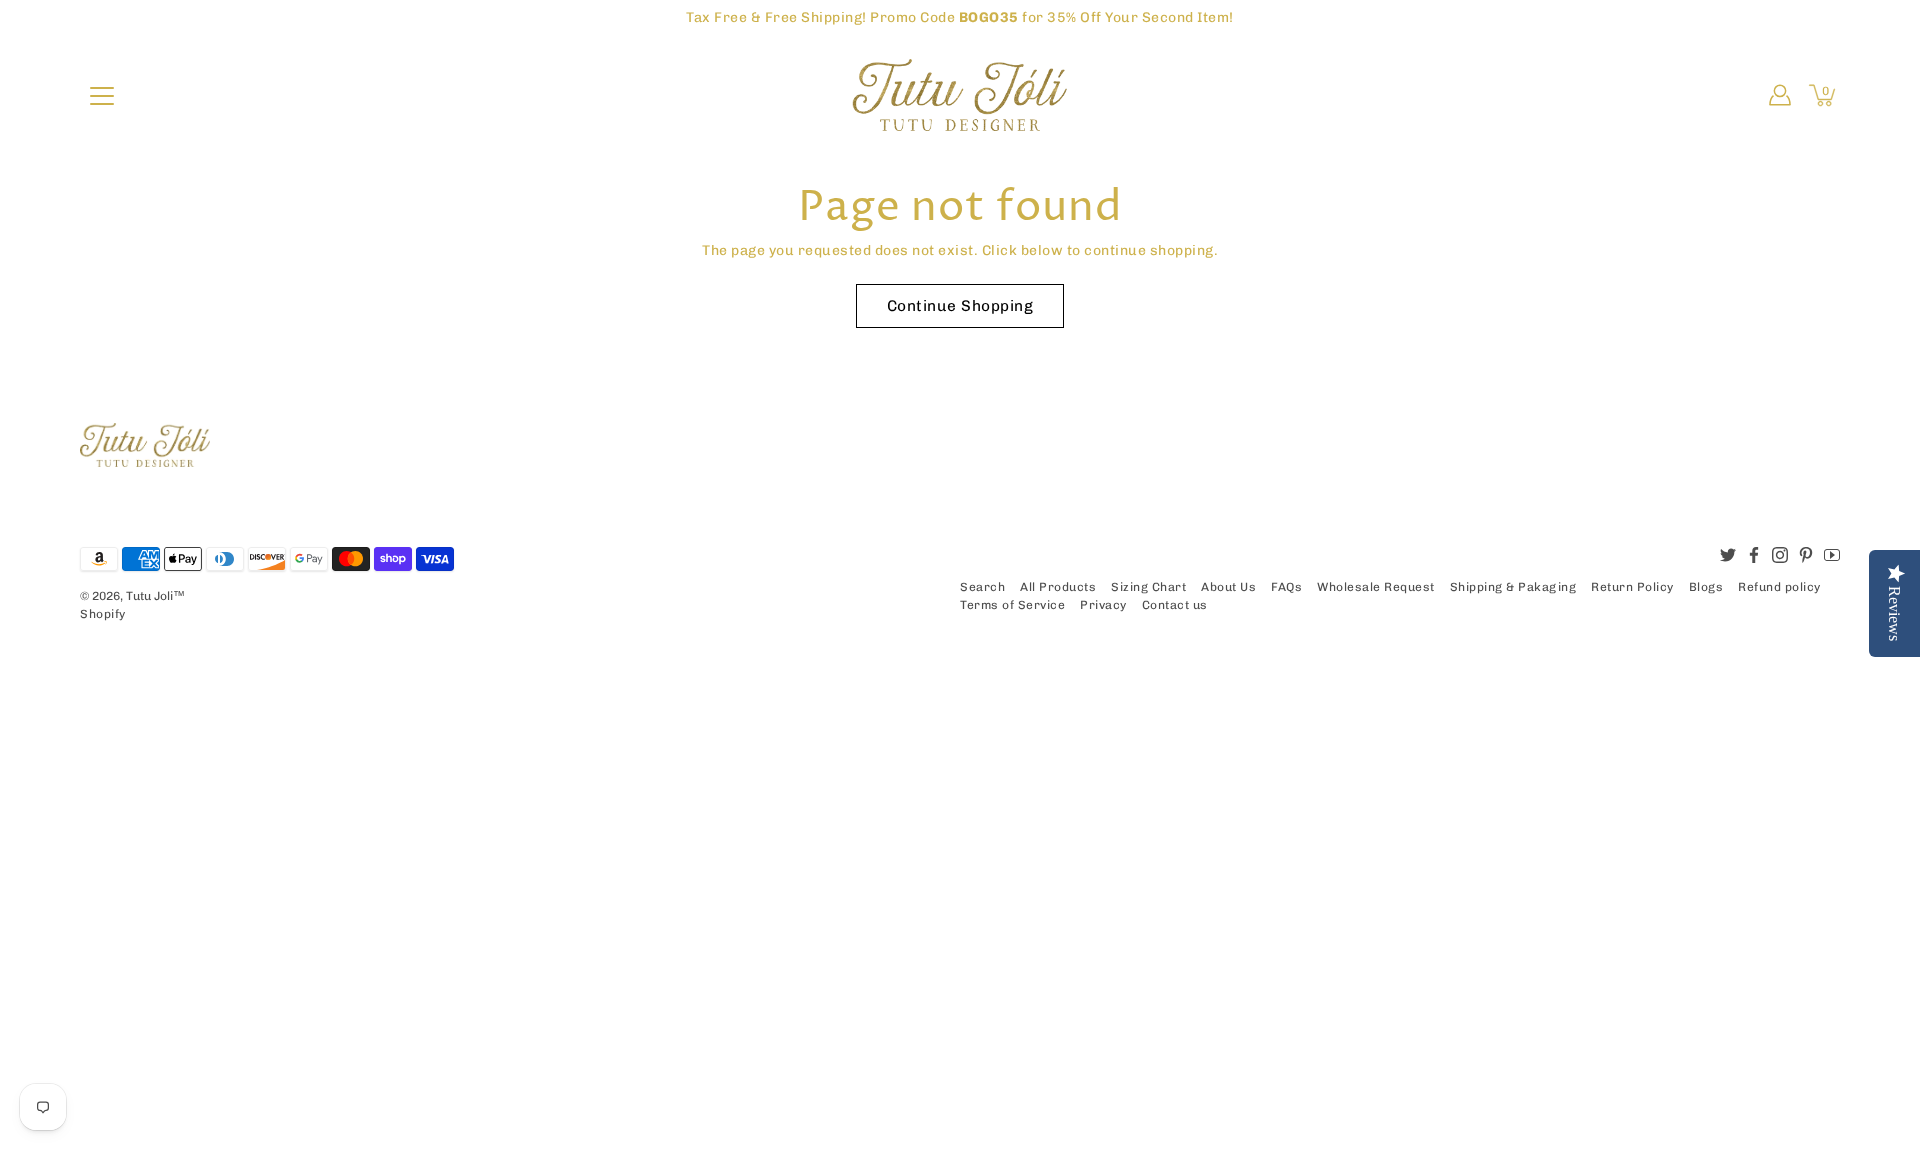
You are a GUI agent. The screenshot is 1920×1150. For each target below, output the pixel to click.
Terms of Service (1012, 605)
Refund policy (1779, 587)
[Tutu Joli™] (960, 95)
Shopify (103, 614)
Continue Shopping (960, 306)
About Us (1228, 587)
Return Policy (1632, 587)
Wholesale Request (1376, 587)
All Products (1058, 587)
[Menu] (102, 96)
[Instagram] (1780, 555)
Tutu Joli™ (155, 596)
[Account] (1780, 95)
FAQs (1286, 587)
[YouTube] (1832, 555)
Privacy (1103, 605)
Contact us (1175, 605)
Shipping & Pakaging (1513, 587)
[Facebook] (1754, 555)
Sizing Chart (1148, 587)
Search (982, 587)
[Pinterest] (1806, 555)
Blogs (1706, 587)
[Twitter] (1728, 555)
